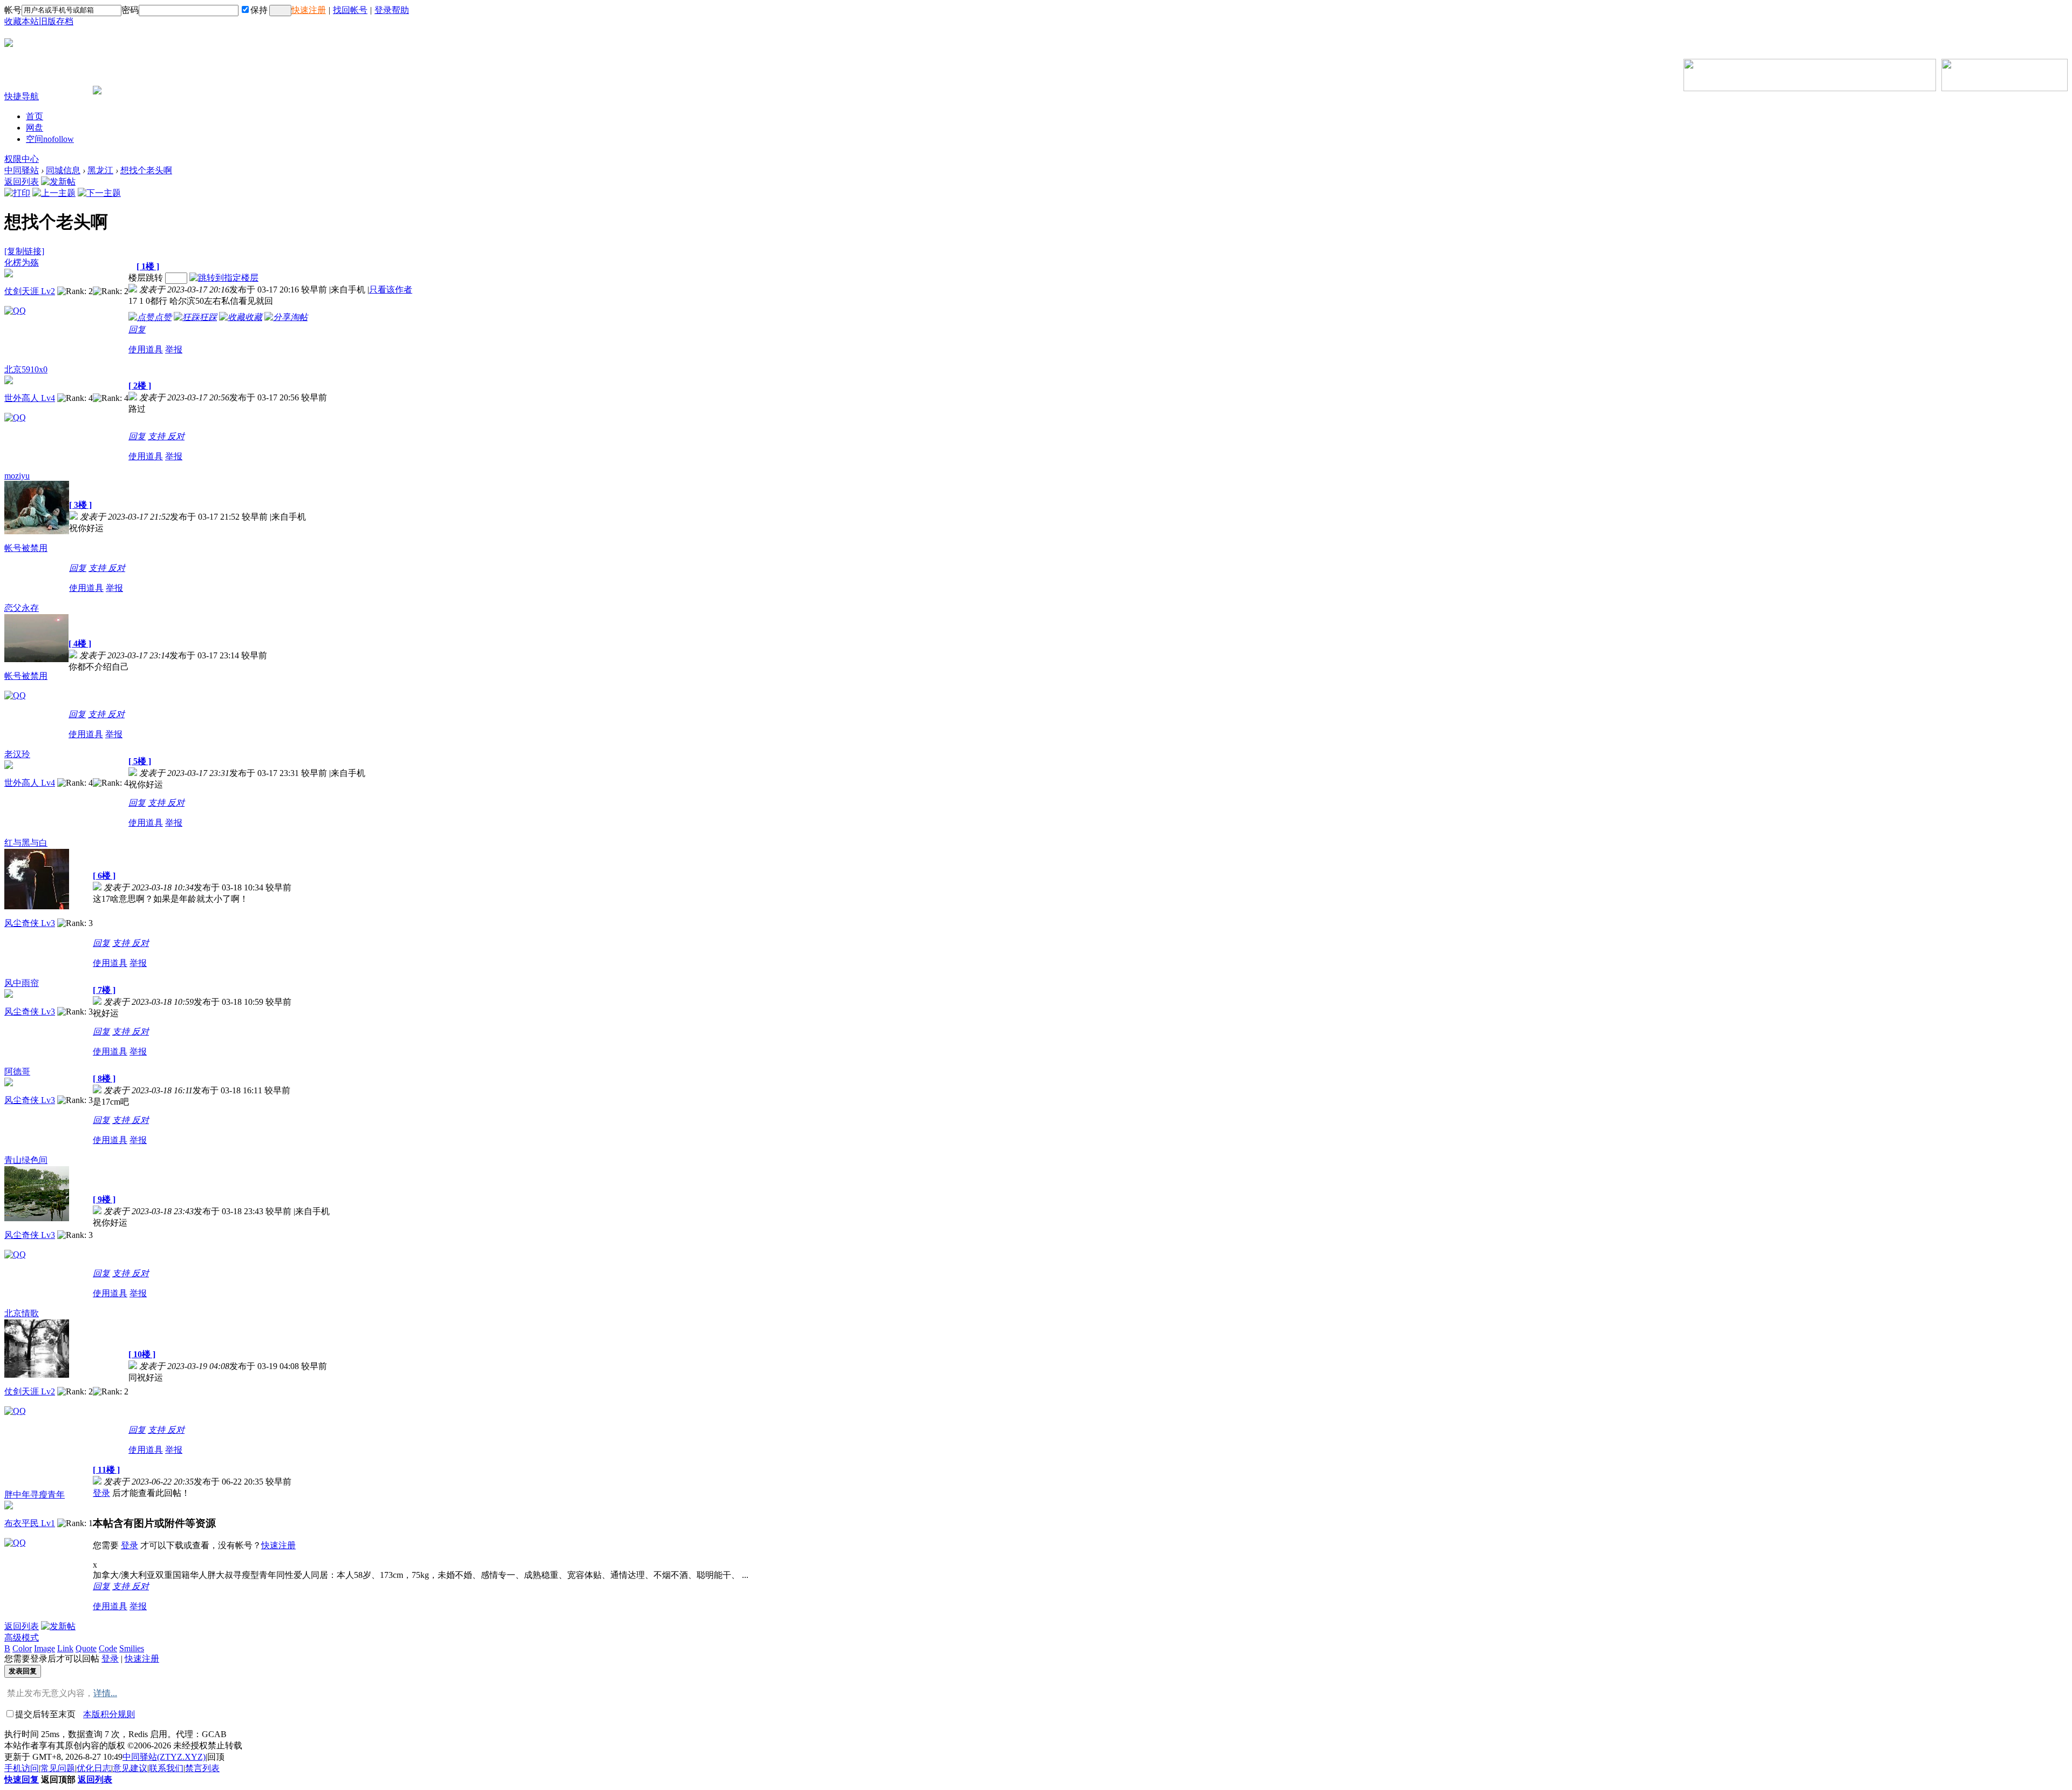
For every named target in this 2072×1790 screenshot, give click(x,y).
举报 (174, 349)
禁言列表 (202, 1768)
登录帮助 (392, 10)
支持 (158, 436)
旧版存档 (56, 21)
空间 (50, 139)
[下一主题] (99, 193)
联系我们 (166, 1768)
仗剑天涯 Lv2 (30, 291)
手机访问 (22, 1768)
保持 (259, 10)
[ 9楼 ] (104, 1199)
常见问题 (58, 1768)
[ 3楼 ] (80, 505)
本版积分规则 (109, 1714)
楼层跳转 (146, 278)
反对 (176, 436)
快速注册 (309, 10)
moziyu (17, 476)
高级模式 (22, 1638)
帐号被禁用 (26, 548)
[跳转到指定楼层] (224, 278)
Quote (86, 1648)
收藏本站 (22, 21)
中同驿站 (22, 170)
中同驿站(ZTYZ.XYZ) (164, 1757)
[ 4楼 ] (80, 644)
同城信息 (63, 170)
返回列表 (22, 182)
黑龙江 (100, 170)
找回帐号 (350, 10)
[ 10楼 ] (142, 1354)
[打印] (17, 193)
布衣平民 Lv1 (30, 1523)
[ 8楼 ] (104, 1078)
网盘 (35, 128)
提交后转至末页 (45, 1714)
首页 (35, 116)
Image (45, 1648)
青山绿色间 (26, 1160)
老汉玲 (17, 754)
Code (108, 1648)
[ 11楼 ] (106, 1470)
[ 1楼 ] (148, 266)
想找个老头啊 (146, 170)
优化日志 (94, 1768)
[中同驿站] (9, 43)
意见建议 (130, 1768)
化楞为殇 (22, 263)
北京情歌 (22, 1313)
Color (22, 1648)
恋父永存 (22, 608)
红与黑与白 (26, 843)
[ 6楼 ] (104, 876)
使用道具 (146, 349)
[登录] (280, 11)
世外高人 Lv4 (30, 398)
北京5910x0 (26, 369)
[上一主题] (54, 193)
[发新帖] (58, 182)
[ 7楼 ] (104, 990)
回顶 (216, 1757)
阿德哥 (17, 1071)
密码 (130, 10)
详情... (105, 1693)
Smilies (132, 1648)
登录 (101, 1493)
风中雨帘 (22, 983)
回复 (137, 329)
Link (65, 1648)
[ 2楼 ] (140, 386)
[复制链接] (24, 251)
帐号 (13, 10)
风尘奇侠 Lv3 (30, 923)
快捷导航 (22, 96)
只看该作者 (391, 290)
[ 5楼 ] (140, 761)
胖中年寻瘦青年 (35, 1495)
